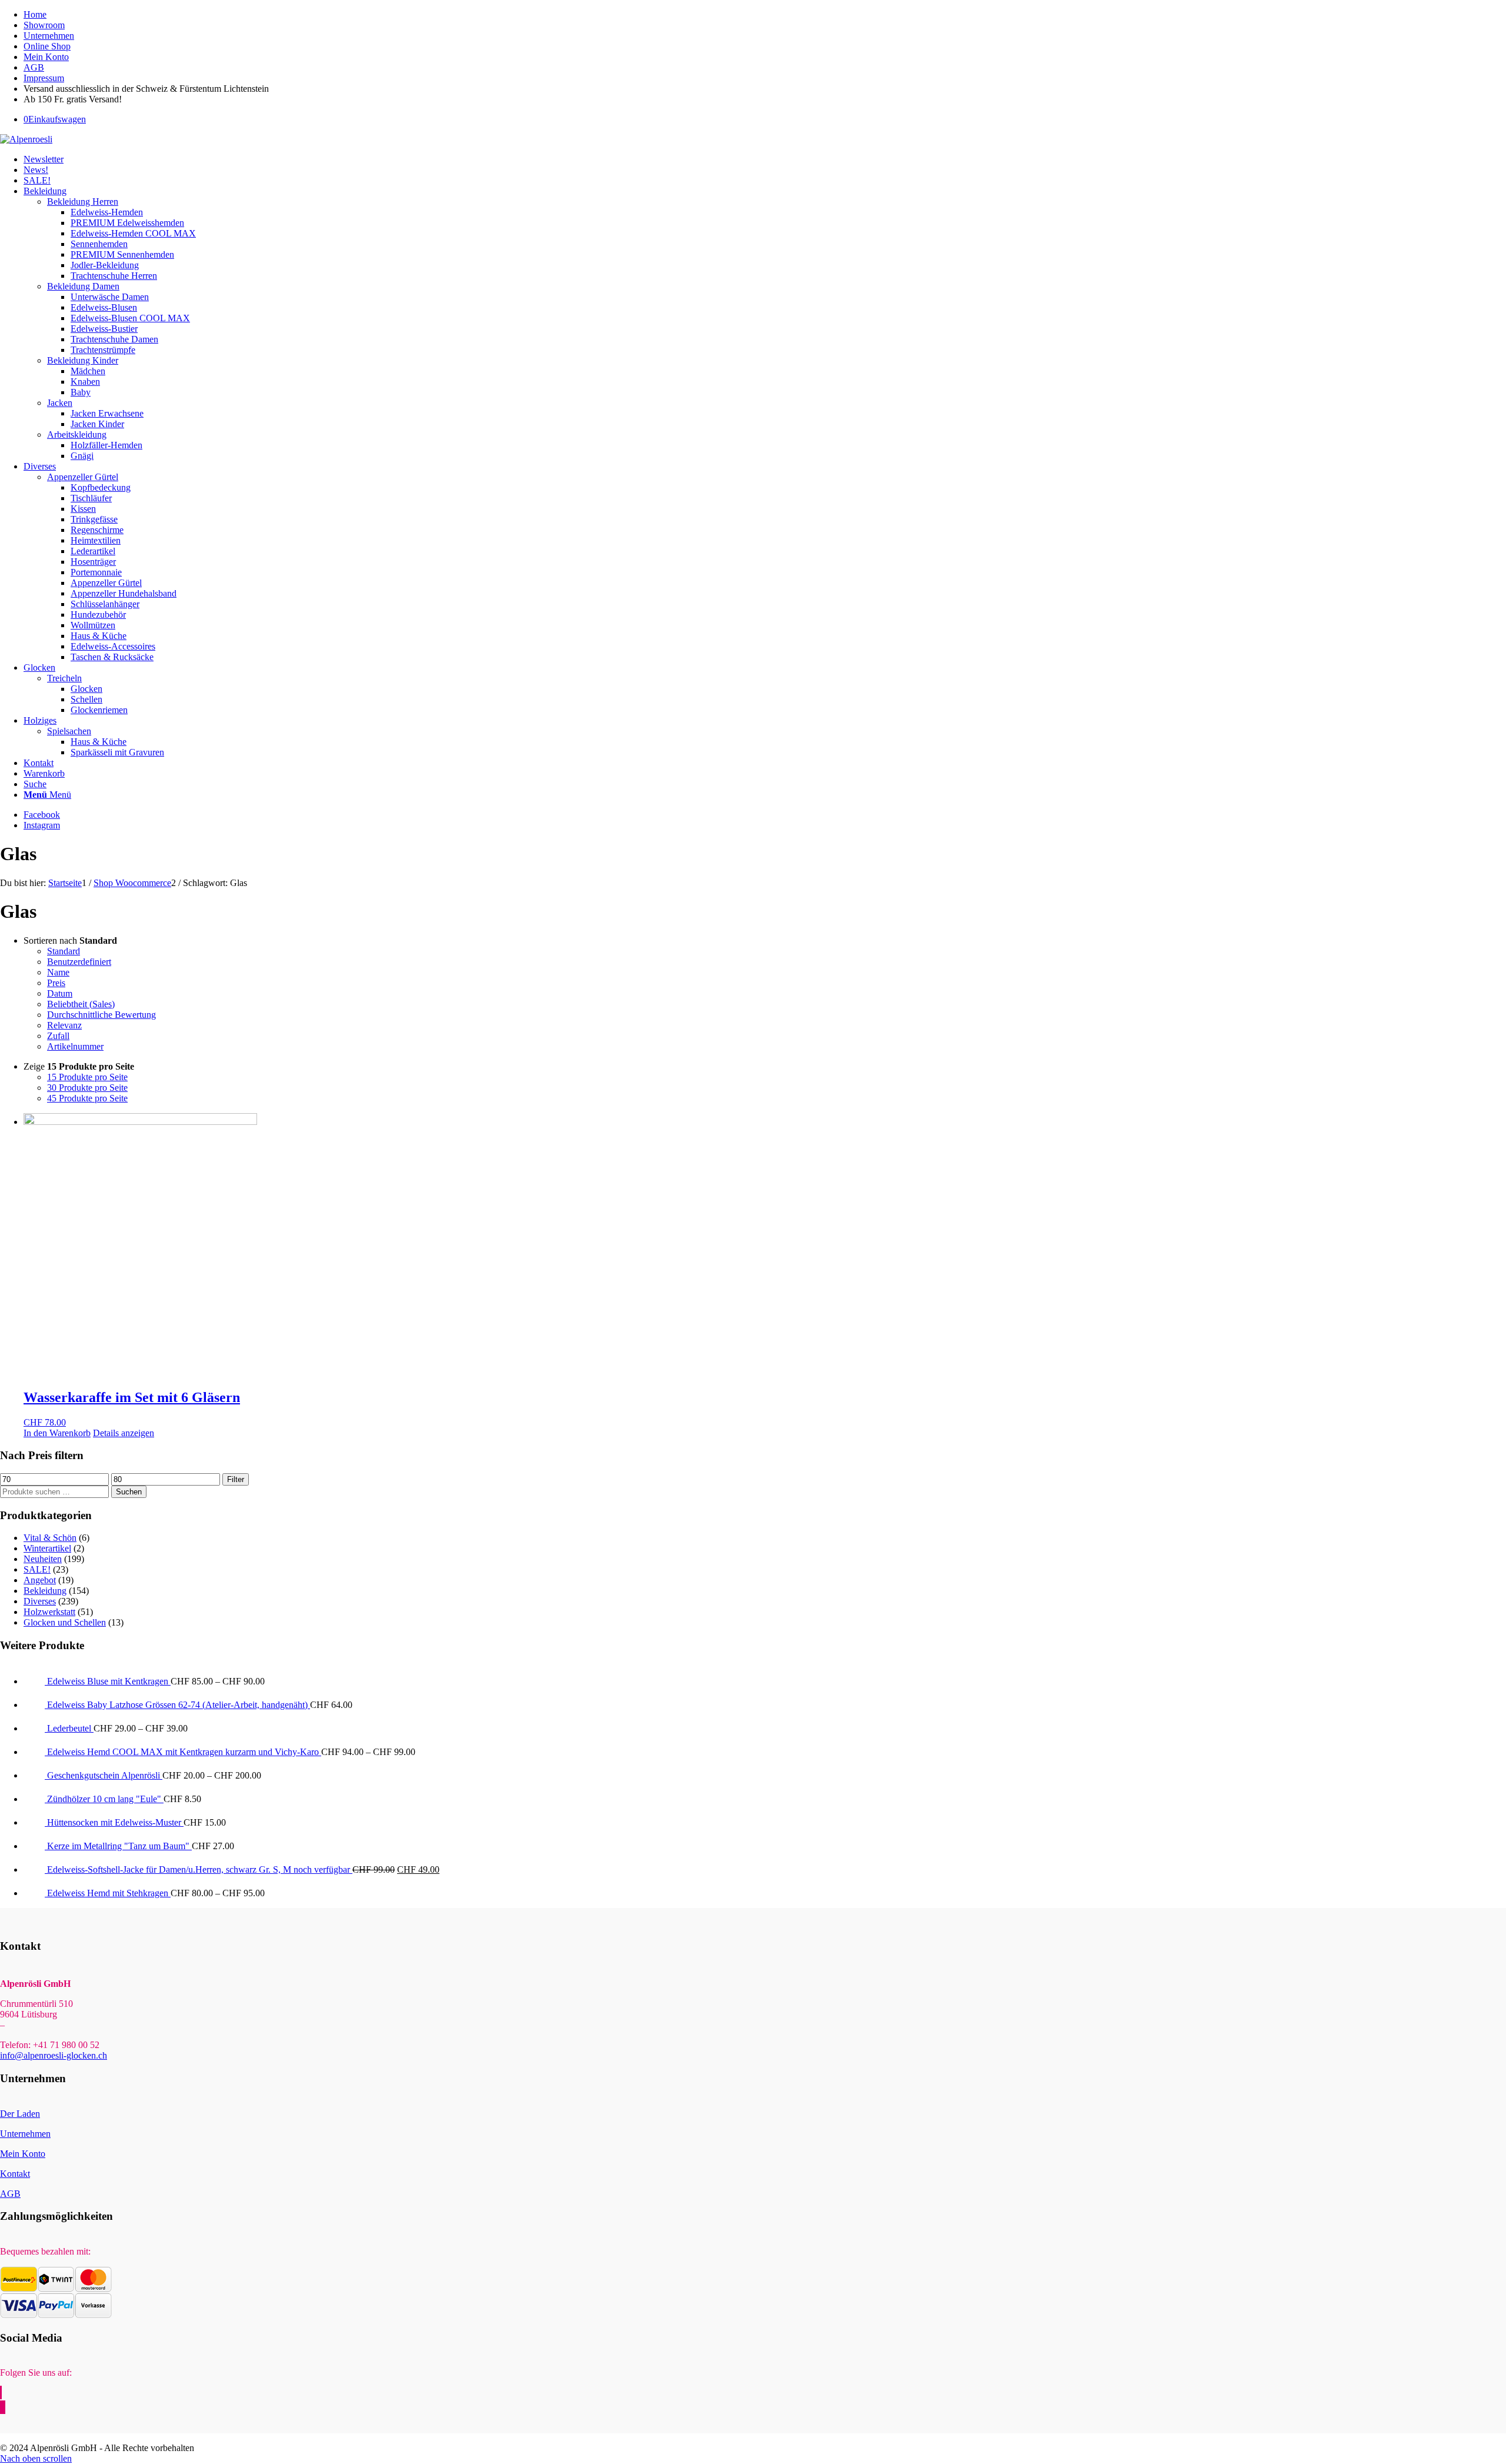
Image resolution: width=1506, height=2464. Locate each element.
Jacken (60, 403)
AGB (34, 67)
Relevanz (64, 1025)
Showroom (44, 25)
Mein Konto (46, 57)
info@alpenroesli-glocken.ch (54, 2055)
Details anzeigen (124, 1433)
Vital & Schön (50, 1538)
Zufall (58, 1036)
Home (35, 14)
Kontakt (15, 2174)
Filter (236, 1479)
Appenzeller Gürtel (83, 477)
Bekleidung (45, 1591)
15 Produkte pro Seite (87, 1077)
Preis (56, 983)
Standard (64, 951)
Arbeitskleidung (77, 434)
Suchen (129, 1492)
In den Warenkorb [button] (57, 1433)
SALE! (37, 1569)
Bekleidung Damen (83, 286)
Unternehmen (49, 36)
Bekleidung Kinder (83, 360)
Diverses (40, 1601)
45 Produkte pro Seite (87, 1098)
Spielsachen (69, 731)
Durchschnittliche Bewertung (101, 1015)
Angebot (40, 1580)
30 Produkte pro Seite (87, 1088)
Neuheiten (43, 1559)
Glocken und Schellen (65, 1622)
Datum (60, 993)
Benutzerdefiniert (79, 962)
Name (58, 972)
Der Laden (20, 2114)
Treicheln (64, 678)
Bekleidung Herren (83, 202)
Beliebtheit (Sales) (81, 1004)
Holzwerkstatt (49, 1612)
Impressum (44, 78)
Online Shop (47, 46)
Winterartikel (47, 1548)
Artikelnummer (75, 1046)
